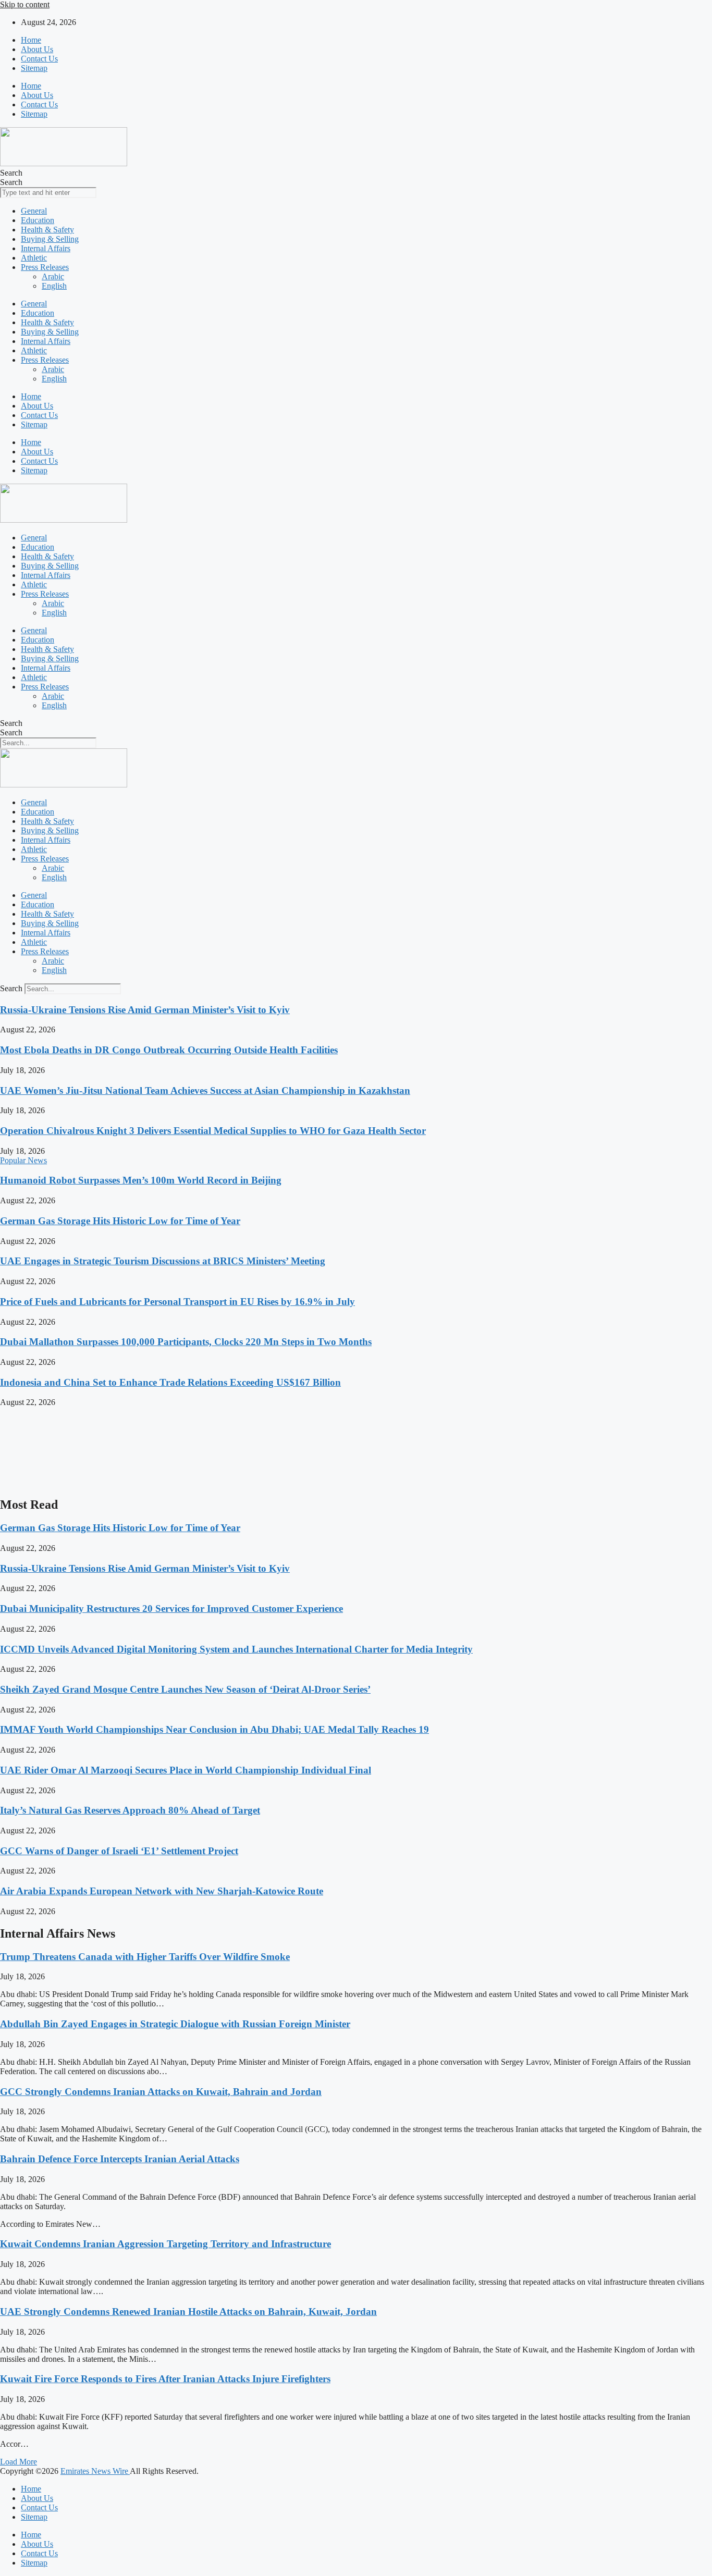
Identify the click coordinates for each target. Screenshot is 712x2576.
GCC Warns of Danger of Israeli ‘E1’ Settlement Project (119, 1851)
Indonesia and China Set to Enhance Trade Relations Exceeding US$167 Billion (170, 1382)
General (34, 211)
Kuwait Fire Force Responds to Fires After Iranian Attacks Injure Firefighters (165, 2379)
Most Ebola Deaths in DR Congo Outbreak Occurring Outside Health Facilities (169, 1050)
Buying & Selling (50, 239)
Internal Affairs (46, 248)
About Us (37, 49)
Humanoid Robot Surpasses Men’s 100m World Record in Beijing (141, 1180)
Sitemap (34, 68)
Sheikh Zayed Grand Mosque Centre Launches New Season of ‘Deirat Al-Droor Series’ (185, 1689)
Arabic (53, 276)
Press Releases (45, 267)
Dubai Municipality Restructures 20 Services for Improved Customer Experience (171, 1609)
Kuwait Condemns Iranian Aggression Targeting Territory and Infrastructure (165, 2244)
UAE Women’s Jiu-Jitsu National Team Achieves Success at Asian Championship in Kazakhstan (205, 1090)
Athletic (34, 258)
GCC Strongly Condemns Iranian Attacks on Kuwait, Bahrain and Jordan (161, 2092)
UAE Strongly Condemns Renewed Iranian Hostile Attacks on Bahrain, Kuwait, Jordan (188, 2312)
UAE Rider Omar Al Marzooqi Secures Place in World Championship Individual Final (186, 1770)
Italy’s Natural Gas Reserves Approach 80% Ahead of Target (130, 1810)
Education (38, 220)
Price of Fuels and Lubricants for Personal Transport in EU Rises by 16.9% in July (177, 1302)
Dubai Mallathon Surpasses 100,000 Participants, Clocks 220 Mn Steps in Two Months (186, 1342)
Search (11, 173)
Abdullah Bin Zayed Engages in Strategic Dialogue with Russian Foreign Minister (175, 2024)
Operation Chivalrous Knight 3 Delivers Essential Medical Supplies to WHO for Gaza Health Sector (213, 1131)
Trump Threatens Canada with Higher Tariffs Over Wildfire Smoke (145, 1957)
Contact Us (39, 59)
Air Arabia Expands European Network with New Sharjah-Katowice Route (162, 1891)
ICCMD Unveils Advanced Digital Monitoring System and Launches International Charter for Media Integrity (236, 1649)
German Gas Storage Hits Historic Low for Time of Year (120, 1221)
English (54, 286)
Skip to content (25, 4)
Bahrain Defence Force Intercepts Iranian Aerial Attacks (120, 2159)
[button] (19, 2462)
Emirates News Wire (95, 2471)
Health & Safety (47, 230)
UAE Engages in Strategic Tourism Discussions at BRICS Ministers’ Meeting (163, 1261)
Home (31, 40)
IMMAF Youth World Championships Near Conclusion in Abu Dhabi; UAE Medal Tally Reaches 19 (214, 1729)
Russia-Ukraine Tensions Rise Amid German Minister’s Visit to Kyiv (145, 1010)
